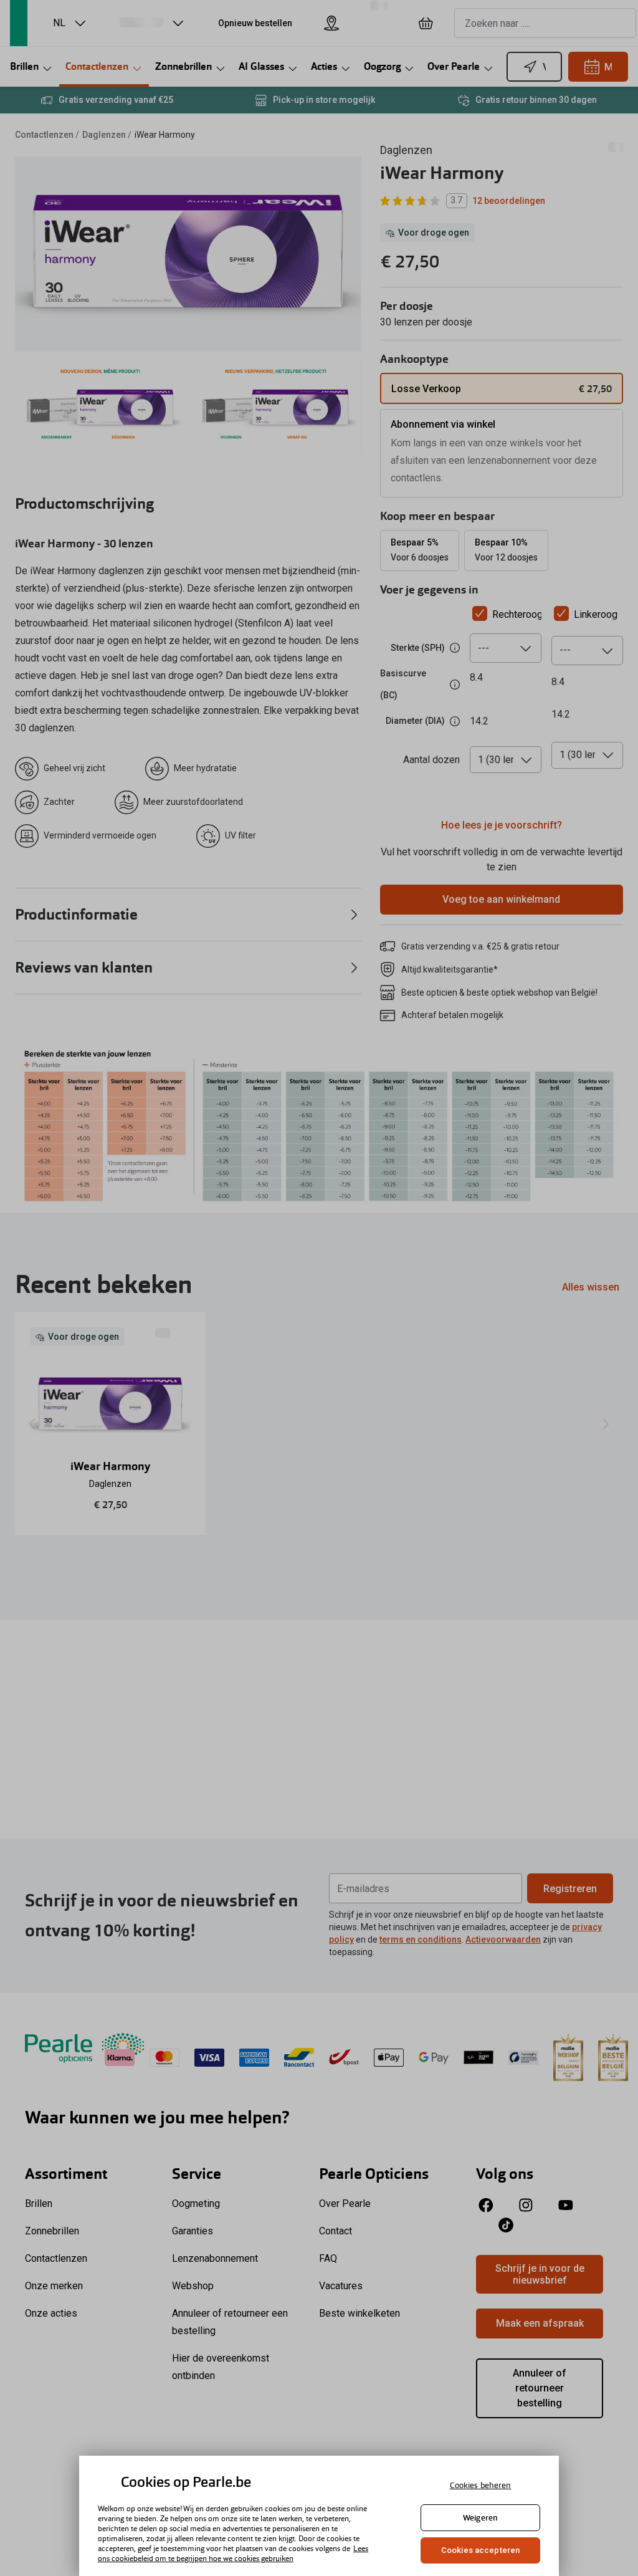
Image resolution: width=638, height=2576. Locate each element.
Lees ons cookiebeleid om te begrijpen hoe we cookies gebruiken (233, 2554)
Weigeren (480, 2518)
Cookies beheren (481, 2485)
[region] (319, 2516)
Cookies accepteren (480, 2550)
